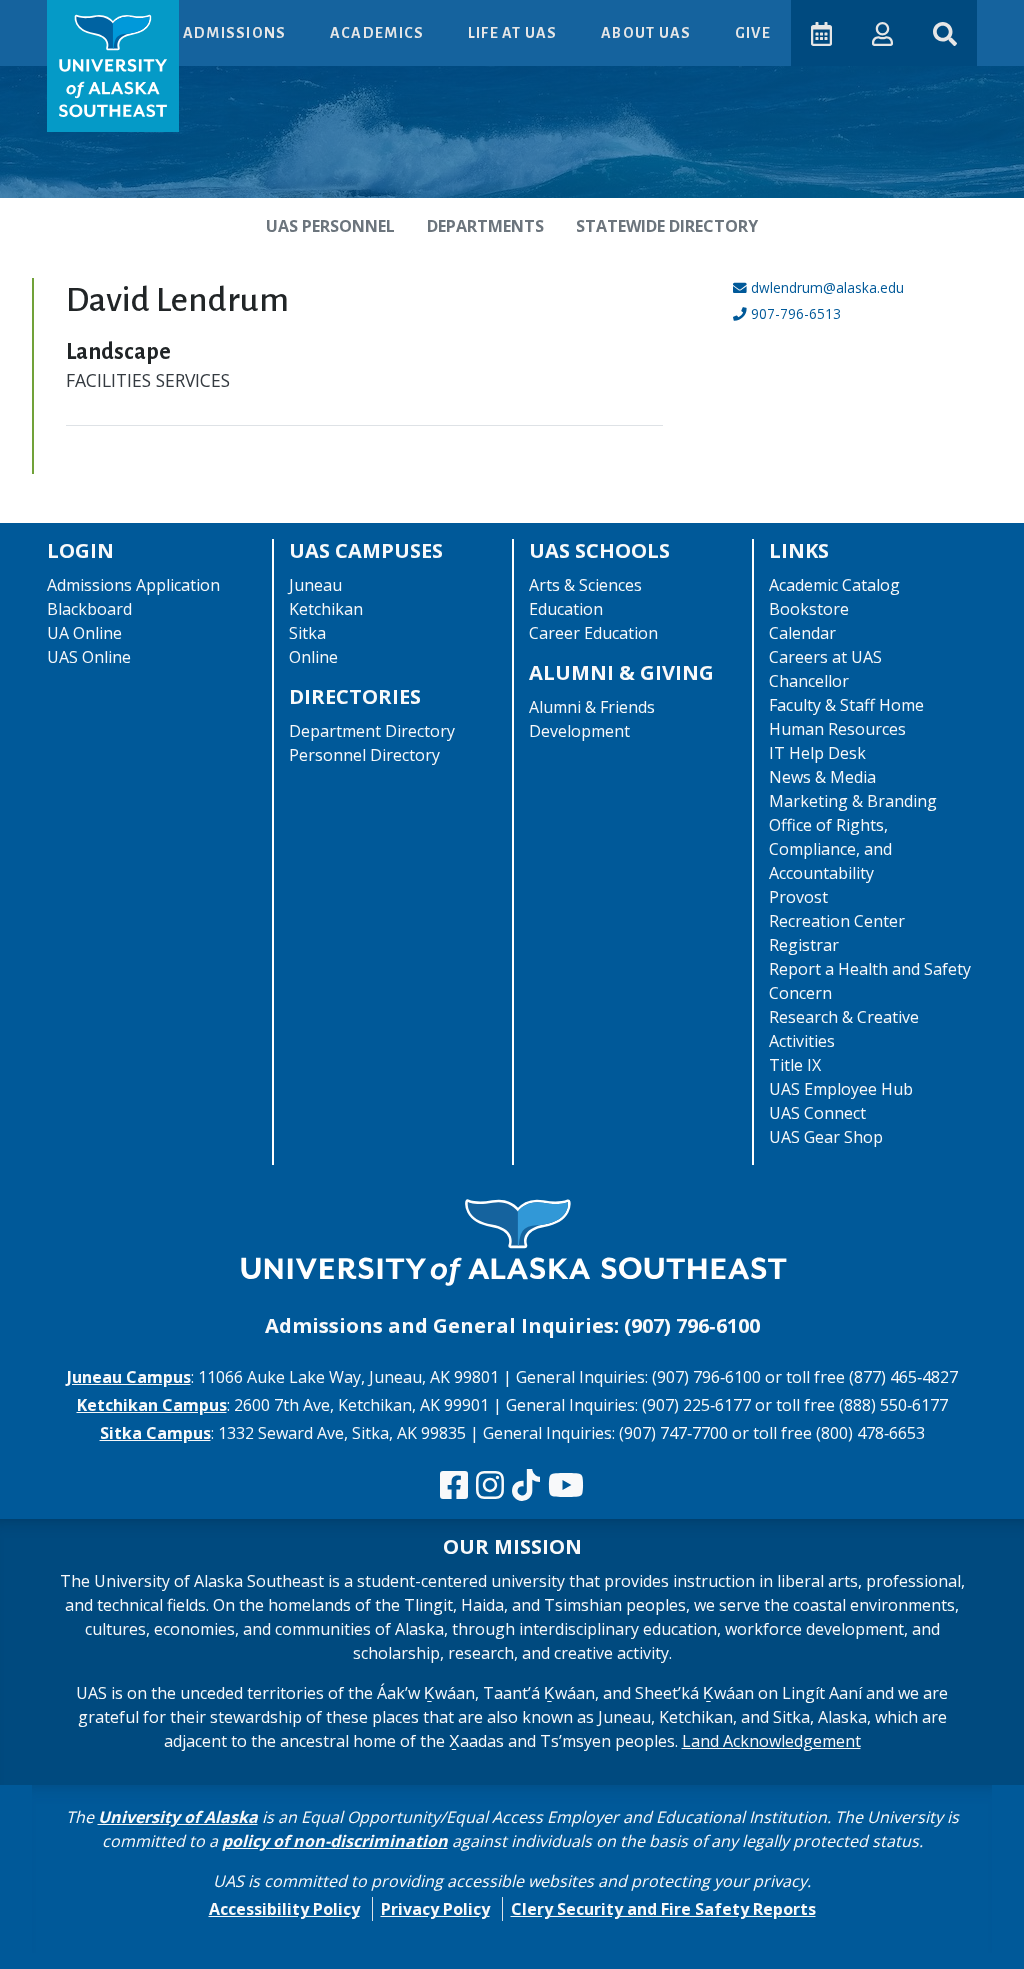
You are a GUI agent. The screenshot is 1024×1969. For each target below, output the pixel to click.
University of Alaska (178, 1817)
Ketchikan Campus (152, 1405)
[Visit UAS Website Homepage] (512, 1244)
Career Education (593, 633)
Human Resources (837, 729)
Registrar (804, 945)
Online (313, 657)
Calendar (802, 633)
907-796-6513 (796, 313)
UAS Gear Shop (826, 1137)
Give (753, 33)
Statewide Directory (667, 226)
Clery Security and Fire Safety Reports (663, 1909)
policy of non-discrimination (335, 1841)
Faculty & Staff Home (846, 705)
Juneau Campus (129, 1377)
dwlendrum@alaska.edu (827, 287)
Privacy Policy (435, 1909)
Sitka (307, 633)
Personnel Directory (364, 755)
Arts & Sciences (585, 585)
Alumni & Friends (592, 707)
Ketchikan (326, 609)
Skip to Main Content (93, 20)
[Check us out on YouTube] (566, 1486)
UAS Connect (817, 1113)
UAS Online (89, 657)
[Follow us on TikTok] (526, 1486)
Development (579, 731)
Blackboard (89, 609)
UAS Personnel (330, 226)
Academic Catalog (834, 585)
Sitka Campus (155, 1433)
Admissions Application (133, 585)
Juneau (315, 585)
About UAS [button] (648, 33)
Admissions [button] (236, 33)
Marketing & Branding (853, 801)
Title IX (795, 1065)
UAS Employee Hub (841, 1089)
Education (566, 609)
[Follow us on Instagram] (490, 1486)
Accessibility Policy (284, 1909)
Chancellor (809, 681)
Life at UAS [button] (514, 33)
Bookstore (809, 609)
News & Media (822, 777)
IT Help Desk (817, 753)
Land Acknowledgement (771, 1741)
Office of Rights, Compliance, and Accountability (830, 849)
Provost (798, 897)
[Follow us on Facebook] (454, 1486)
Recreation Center (837, 921)
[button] (882, 32)
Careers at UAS (825, 657)
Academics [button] (379, 33)
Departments (485, 226)
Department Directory (372, 731)
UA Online (84, 633)
